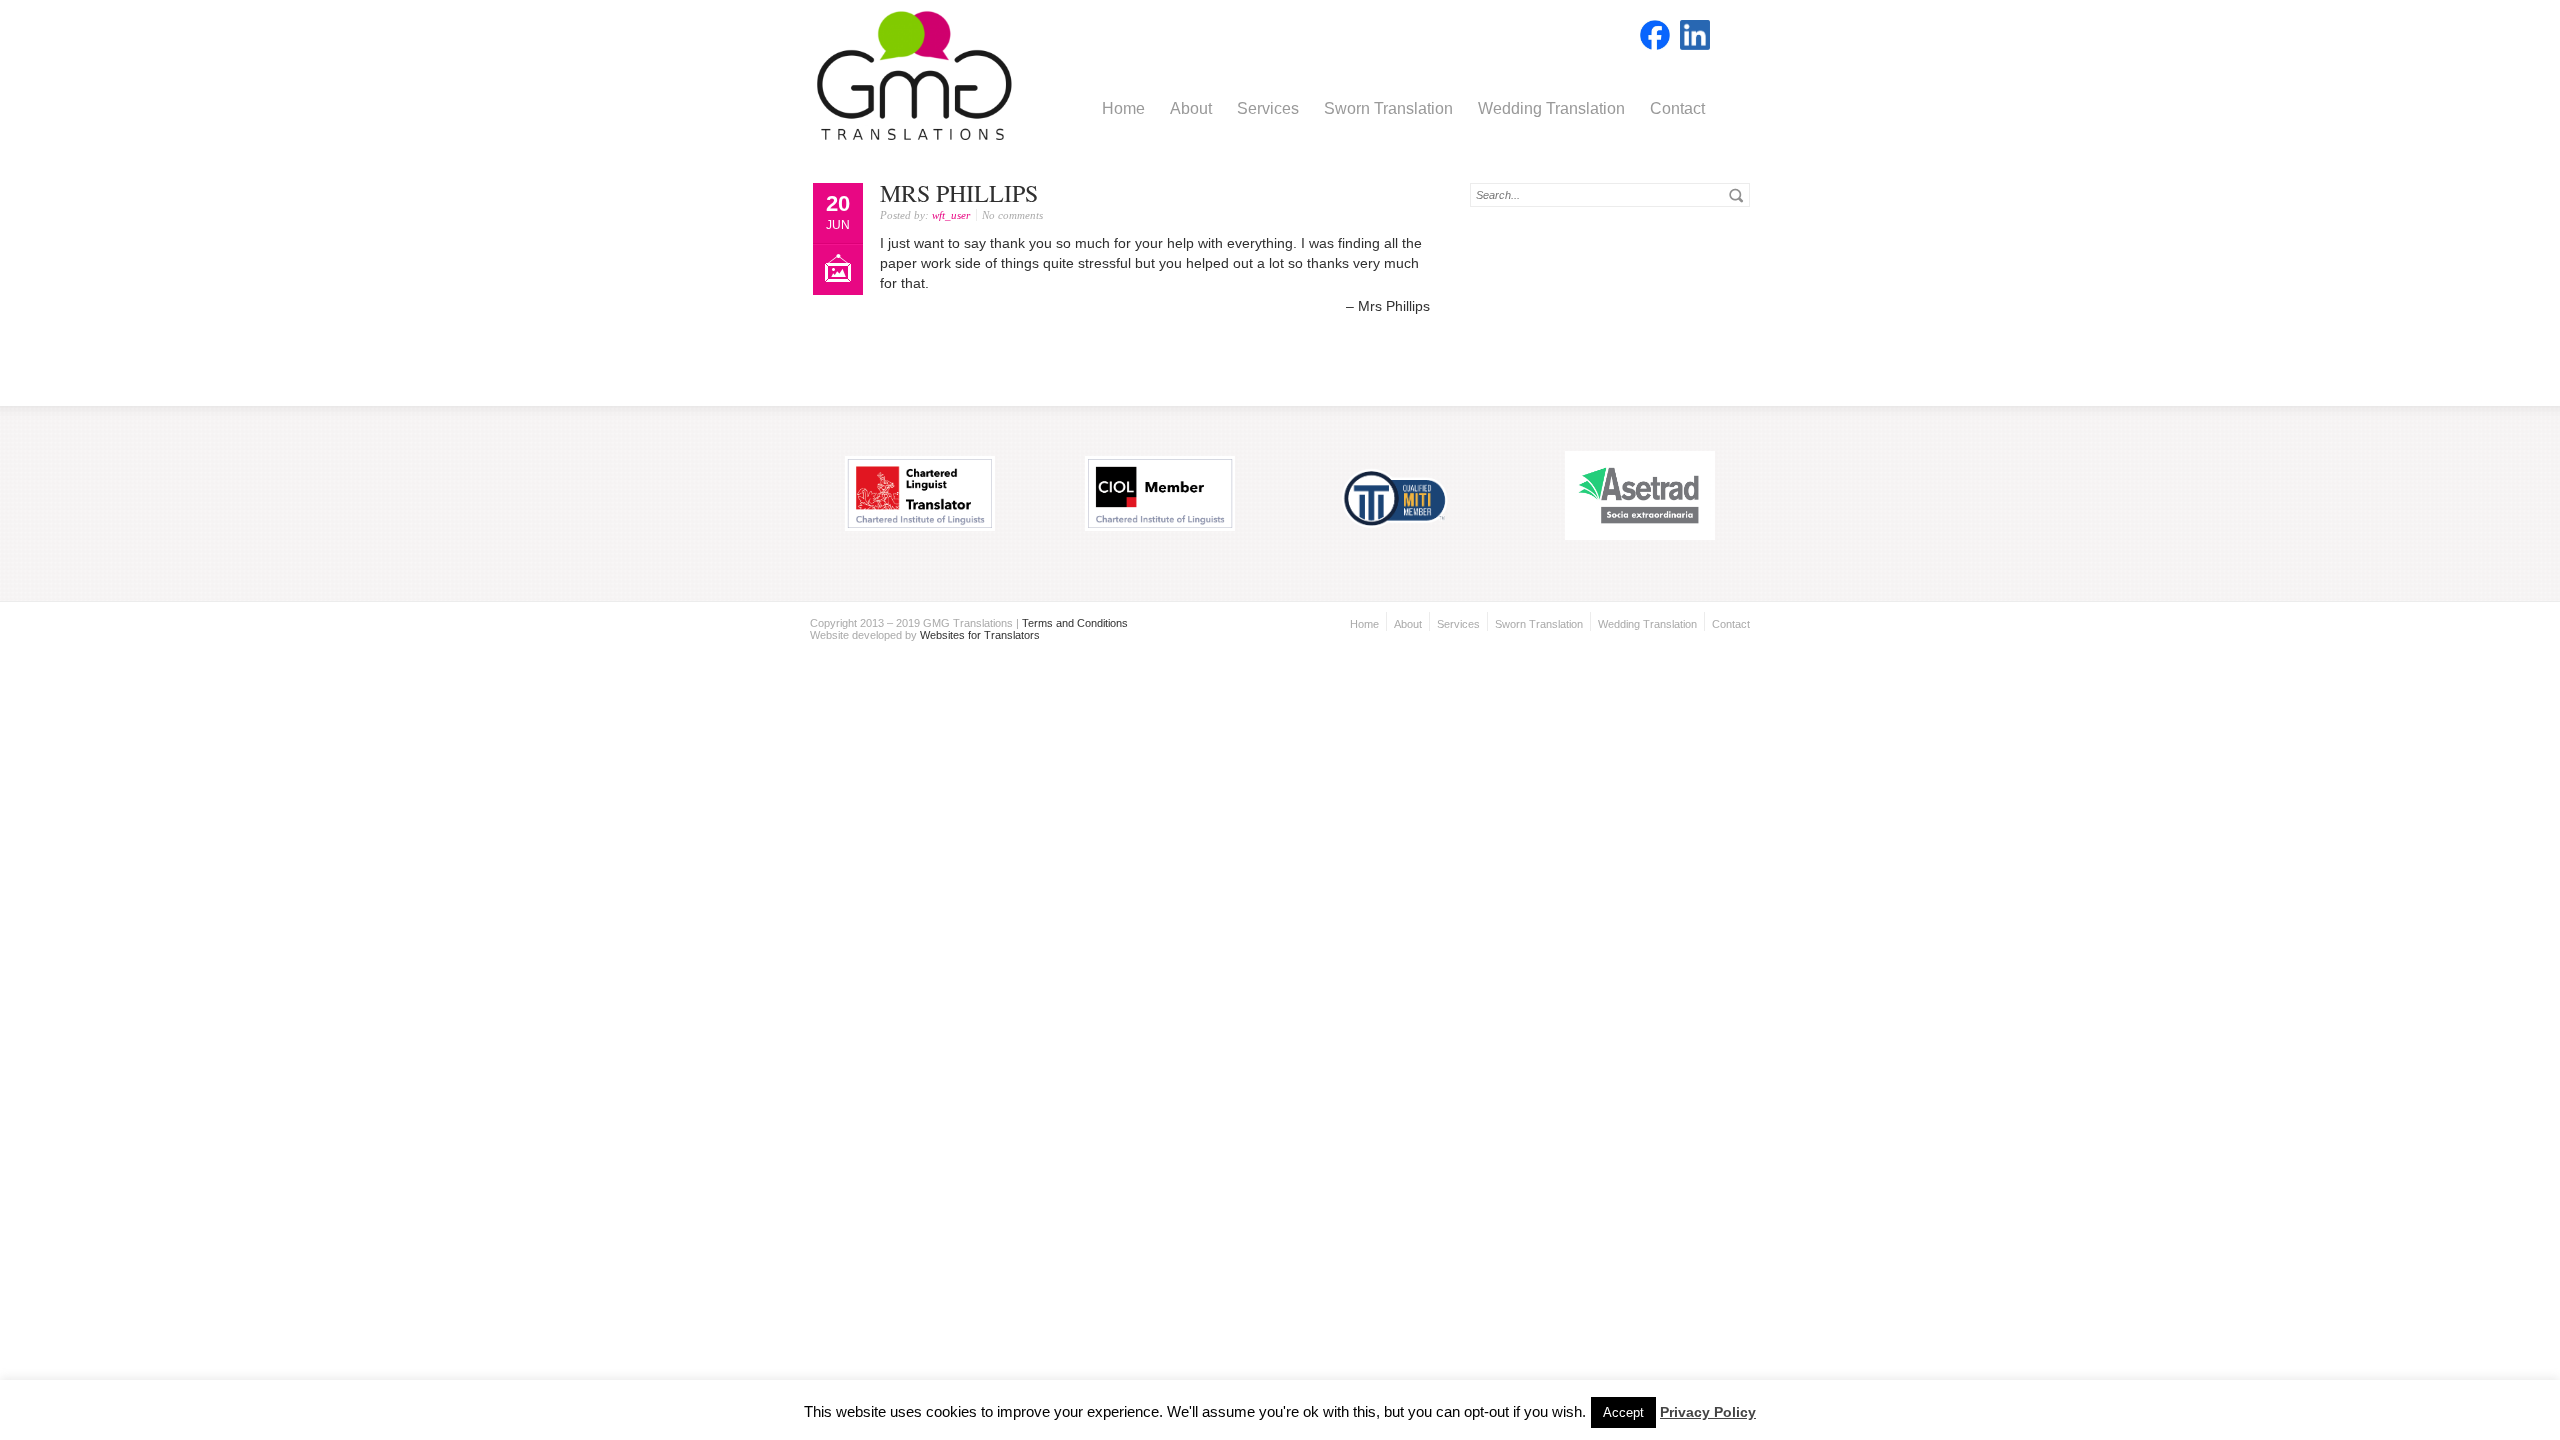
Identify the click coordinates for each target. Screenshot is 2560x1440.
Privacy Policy (1708, 1412)
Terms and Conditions (1075, 623)
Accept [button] (1623, 1412)
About (1191, 108)
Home (1123, 108)
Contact (1677, 108)
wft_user (951, 215)
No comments (1012, 215)
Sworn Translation (1388, 108)
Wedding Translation (1551, 108)
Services (1268, 108)
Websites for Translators (980, 635)
